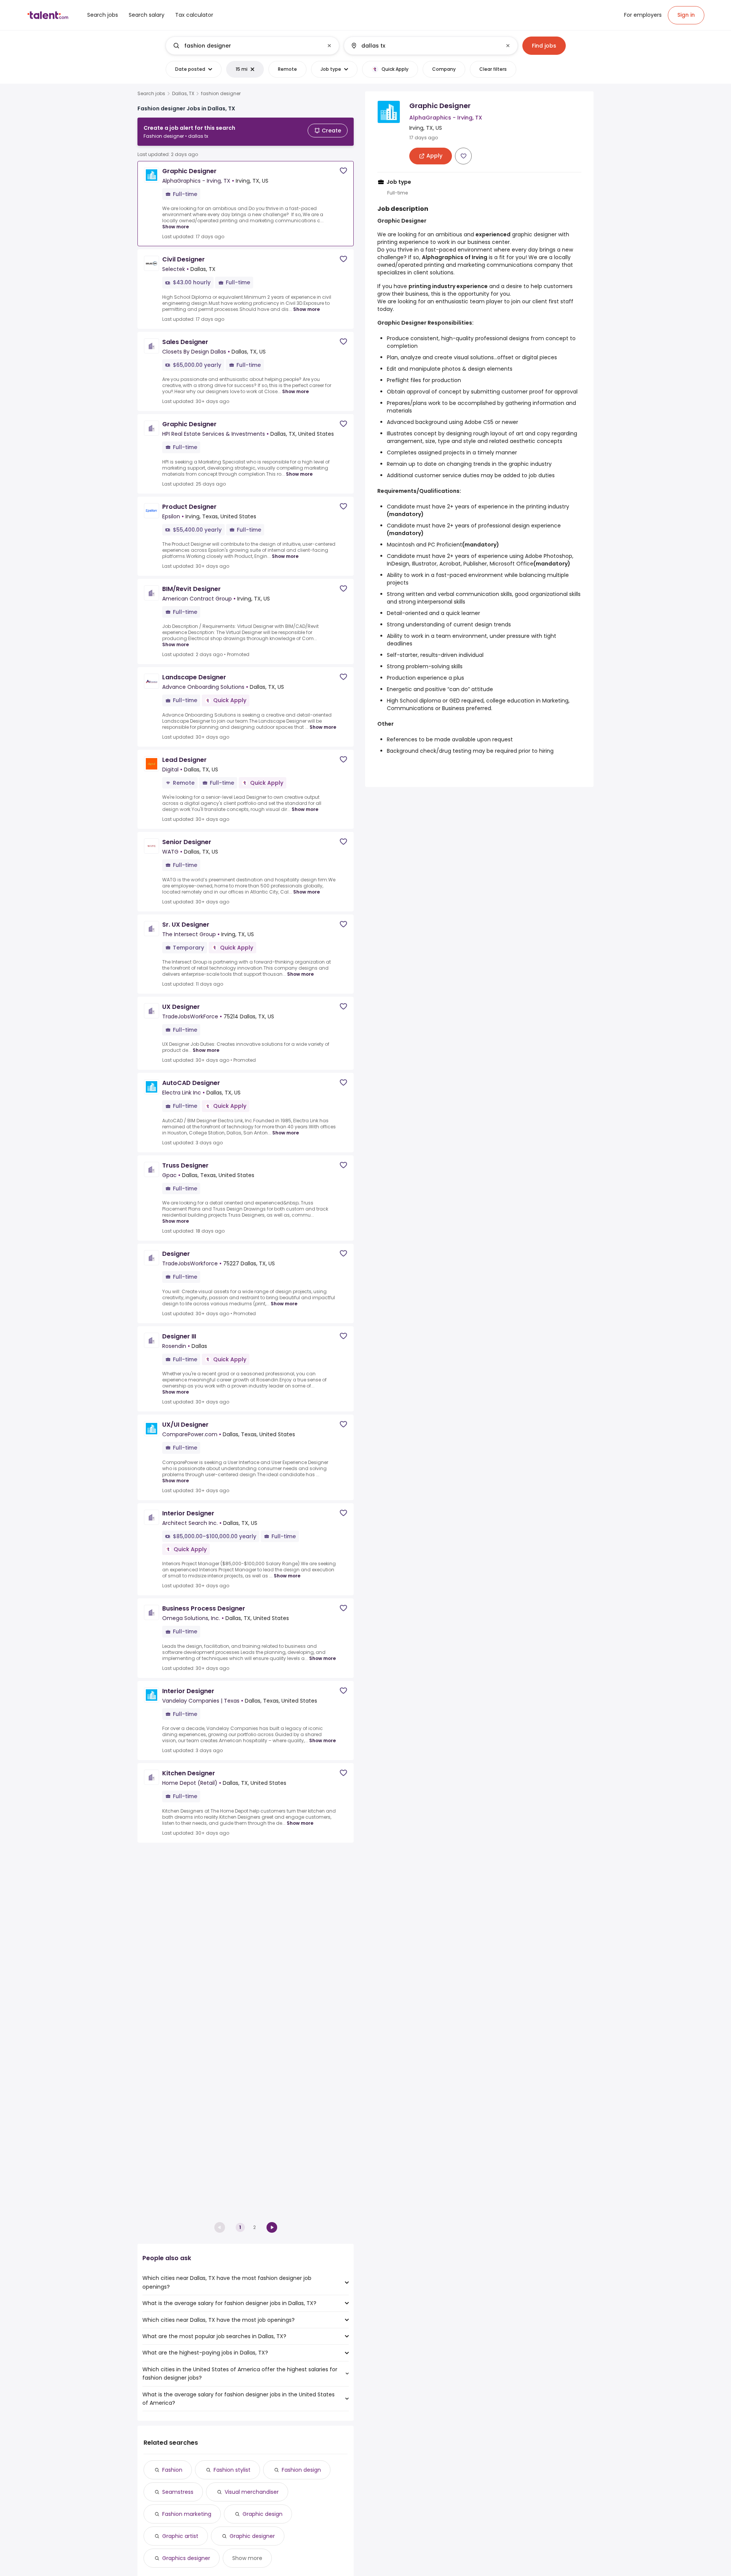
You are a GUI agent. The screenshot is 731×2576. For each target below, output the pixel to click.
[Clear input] (329, 46)
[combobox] (252, 46)
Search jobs (151, 94)
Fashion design (301, 2470)
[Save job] (343, 171)
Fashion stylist (232, 2470)
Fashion (172, 2470)
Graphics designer (186, 2558)
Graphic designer (252, 2536)
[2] (272, 2227)
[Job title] (246, 46)
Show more (176, 227)
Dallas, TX (183, 94)
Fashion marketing (187, 2514)
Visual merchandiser (252, 2492)
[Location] (424, 46)
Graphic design (263, 2514)
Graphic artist (180, 2536)
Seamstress (178, 2492)
